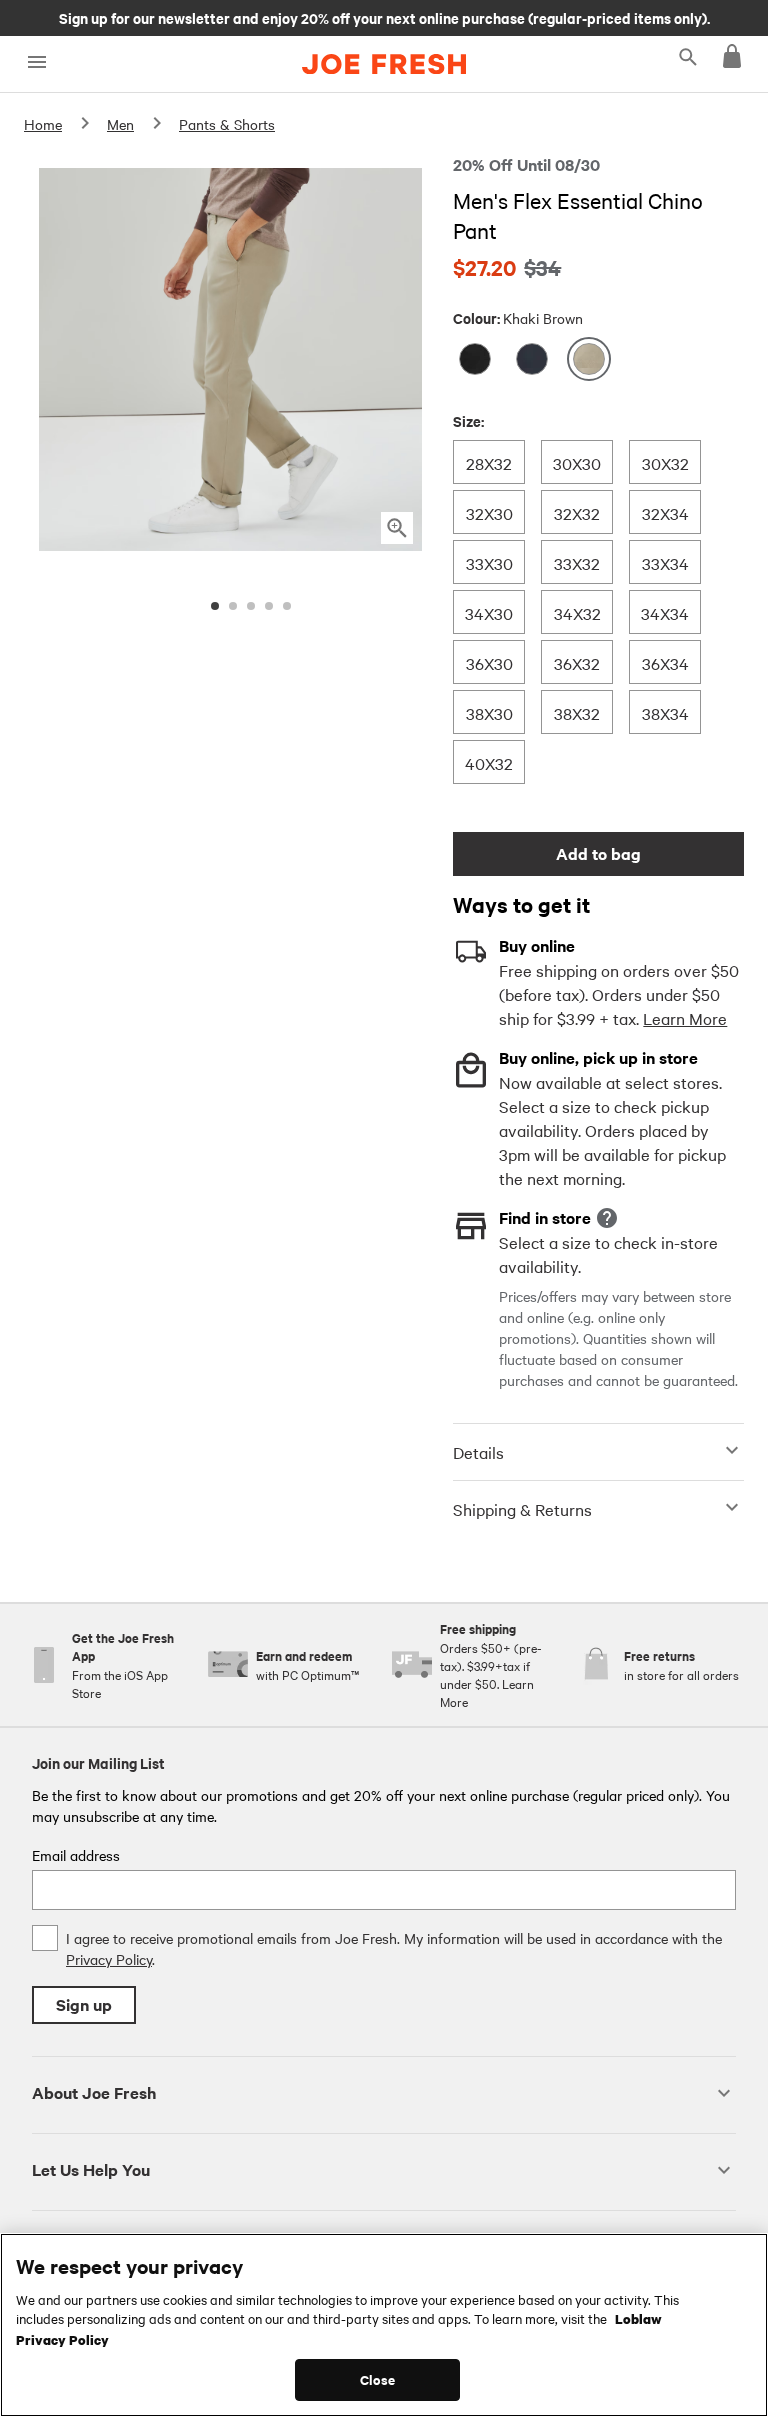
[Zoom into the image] (397, 528)
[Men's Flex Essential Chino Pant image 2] (233, 606)
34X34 (664, 612)
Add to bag (598, 853)
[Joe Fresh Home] (384, 64)
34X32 (577, 612)
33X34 (665, 562)
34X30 (488, 612)
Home (43, 124)
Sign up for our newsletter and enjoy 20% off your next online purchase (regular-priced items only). (384, 17)
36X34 (665, 662)
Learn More (685, 1018)
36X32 (576, 662)
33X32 (576, 562)
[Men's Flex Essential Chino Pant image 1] (215, 606)
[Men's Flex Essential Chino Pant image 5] (287, 606)
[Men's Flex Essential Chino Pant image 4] (269, 606)
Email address (76, 1855)
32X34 (665, 512)
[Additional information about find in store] (607, 1218)
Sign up (84, 2004)
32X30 (489, 512)
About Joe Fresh (94, 2092)
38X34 (665, 712)
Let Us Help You (91, 2169)
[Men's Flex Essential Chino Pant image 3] (251, 606)
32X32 (576, 512)
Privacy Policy (109, 1959)
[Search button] (688, 56)
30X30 (576, 462)
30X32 (665, 462)
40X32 (488, 762)
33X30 (489, 562)
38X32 (576, 712)
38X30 (489, 712)
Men (120, 124)
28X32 (488, 462)
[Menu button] (36, 62)
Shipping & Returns (522, 1509)
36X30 (489, 662)
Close (377, 2379)
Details (478, 1452)
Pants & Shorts (227, 124)
